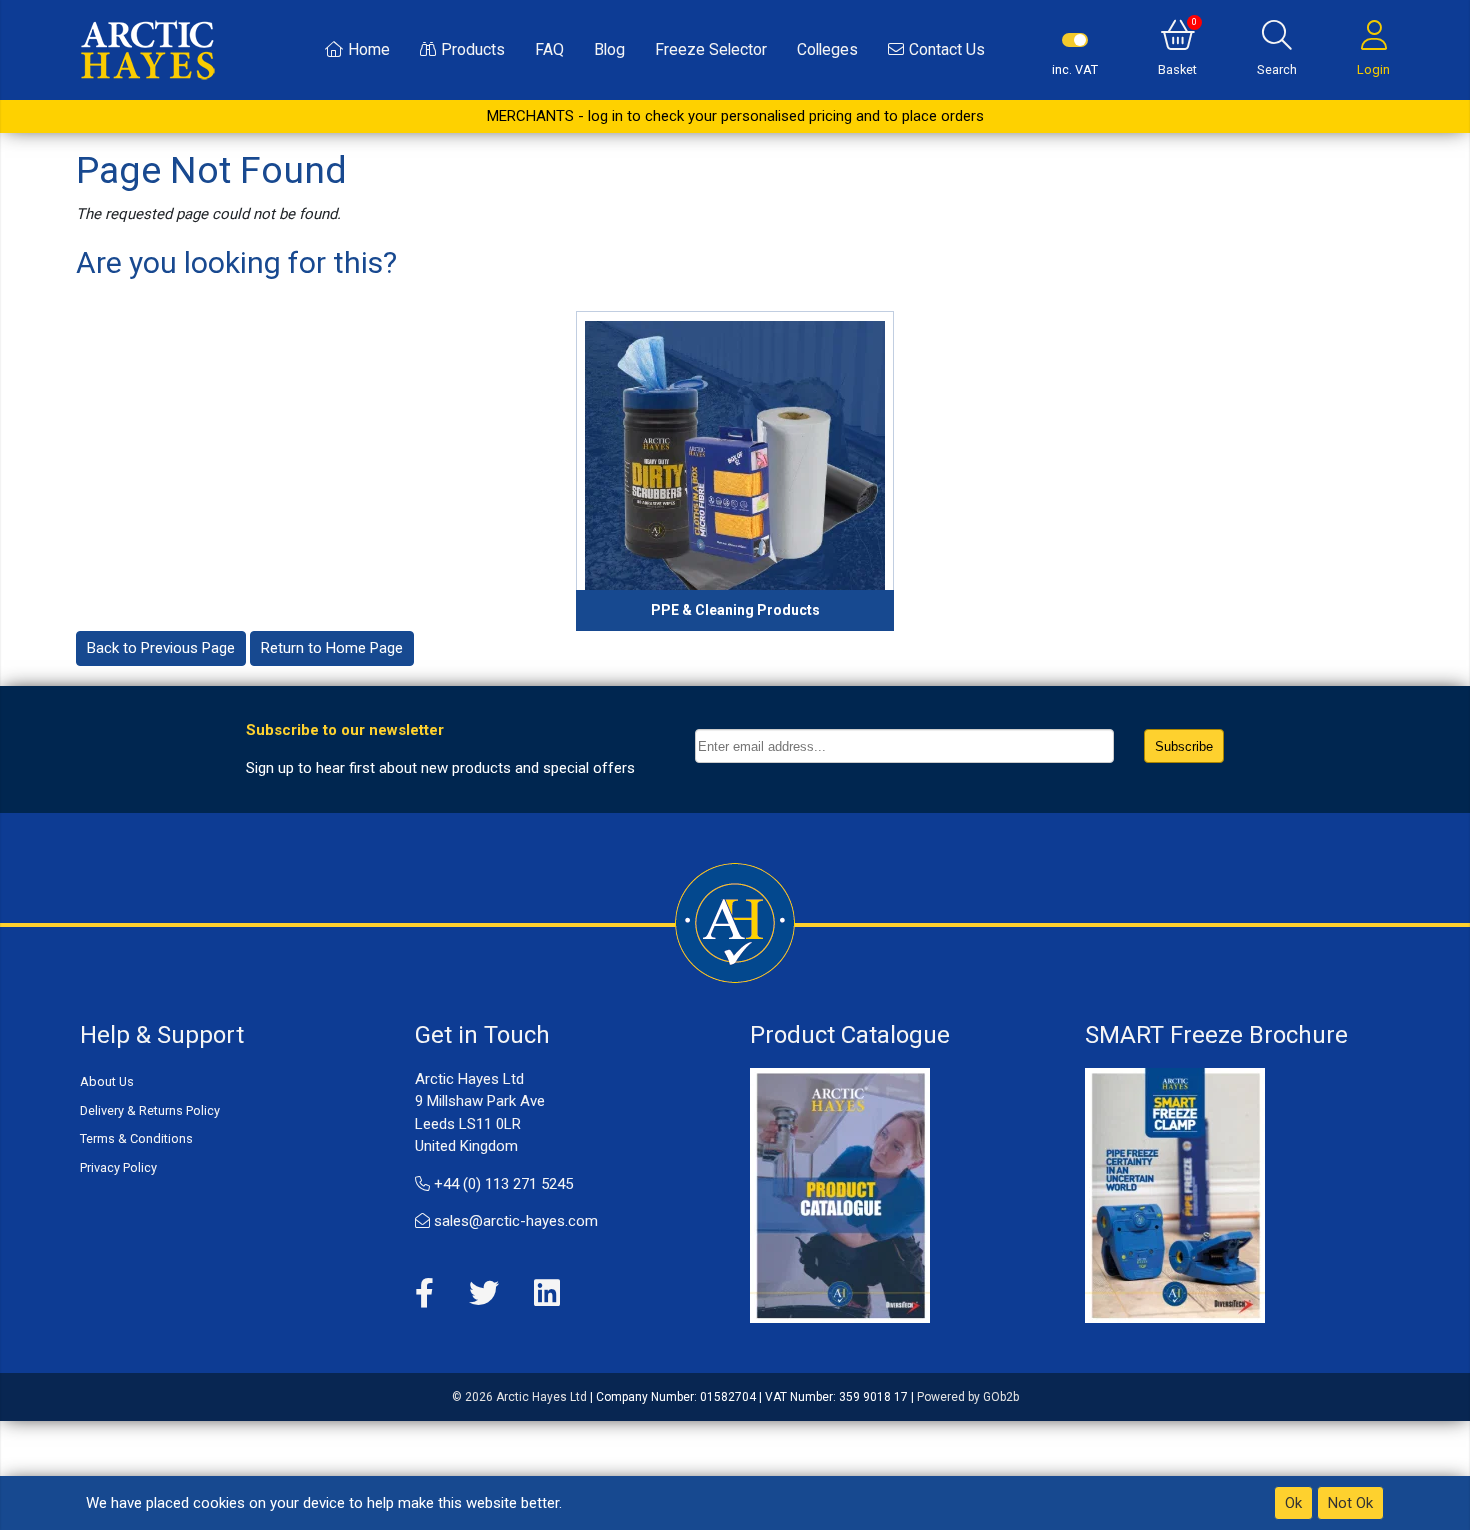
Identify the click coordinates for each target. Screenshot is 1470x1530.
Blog (609, 49)
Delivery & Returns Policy (150, 1110)
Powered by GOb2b (968, 1397)
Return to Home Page (332, 648)
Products (473, 49)
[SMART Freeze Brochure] (1175, 1194)
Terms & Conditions (136, 1138)
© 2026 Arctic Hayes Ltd (519, 1397)
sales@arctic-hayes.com (514, 1221)
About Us (107, 1081)
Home (369, 49)
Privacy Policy (118, 1167)
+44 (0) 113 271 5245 (501, 1184)
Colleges (827, 49)
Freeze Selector (711, 49)
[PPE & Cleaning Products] (735, 471)
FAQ (549, 49)
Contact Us (947, 49)
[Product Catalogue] (840, 1194)
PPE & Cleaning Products (735, 610)
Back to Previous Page (161, 648)
